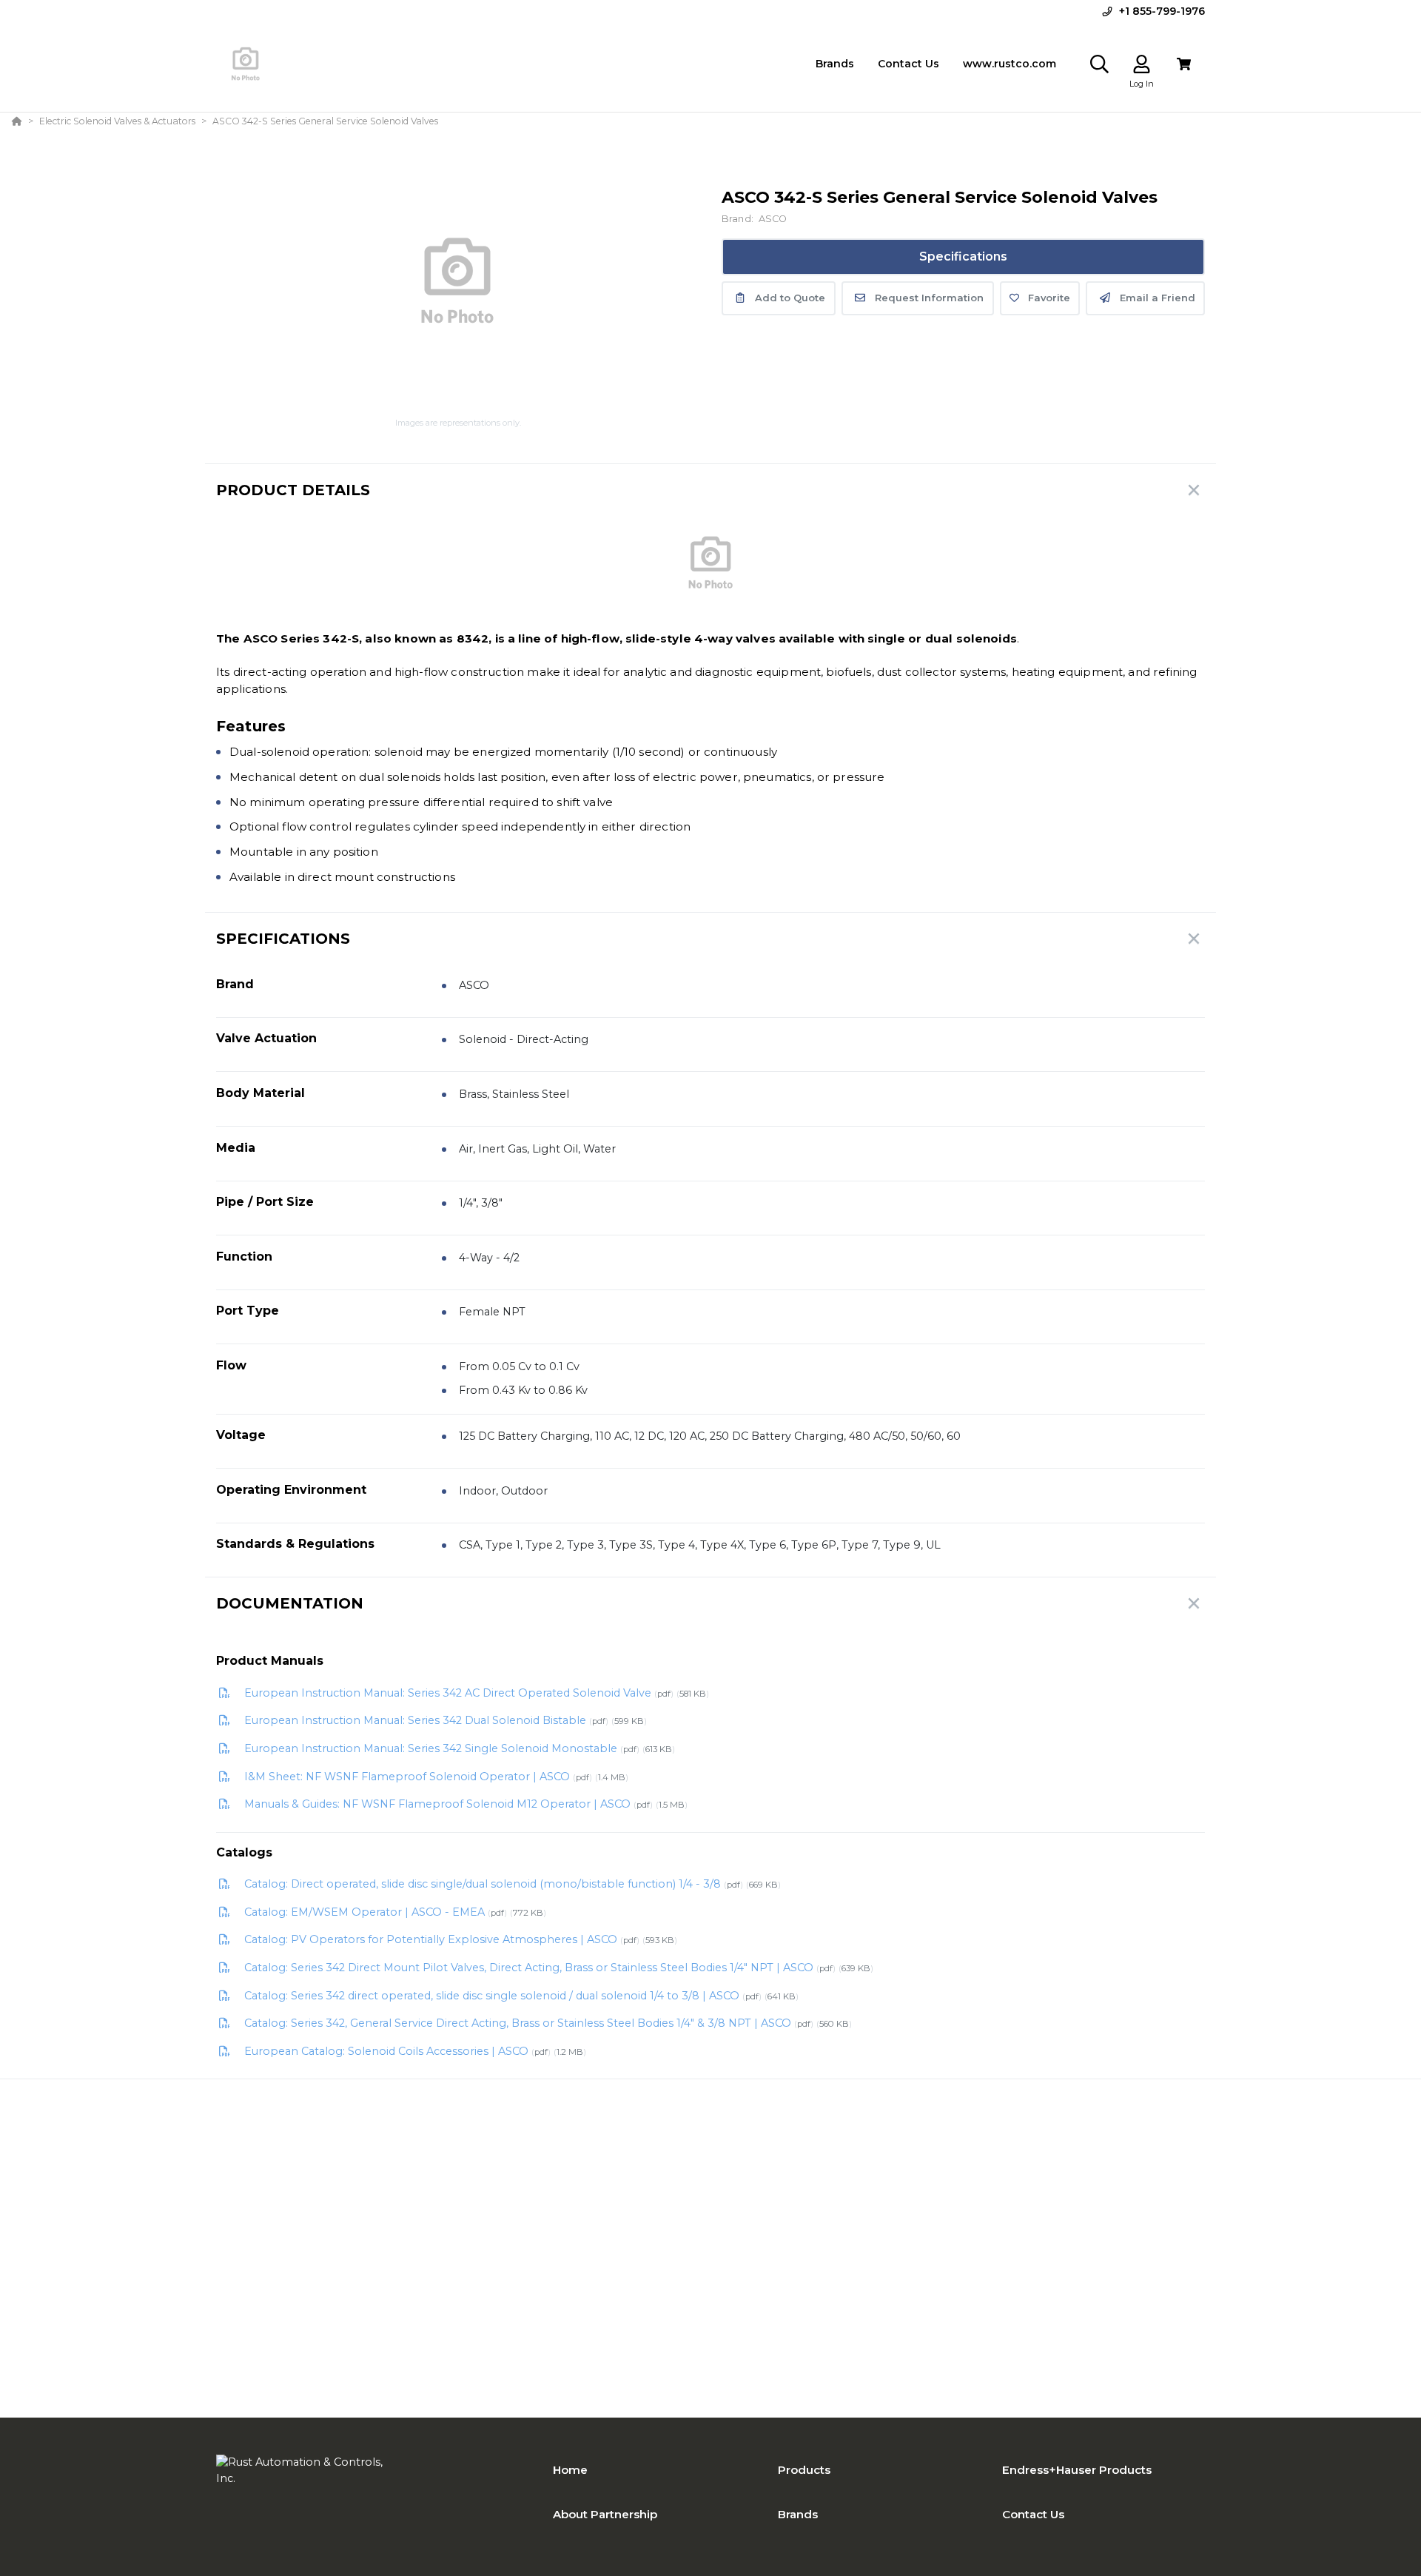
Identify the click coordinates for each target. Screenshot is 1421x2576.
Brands (798, 2514)
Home (570, 2470)
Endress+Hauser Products (1077, 2470)
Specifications (963, 256)
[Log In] (1142, 64)
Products (804, 2470)
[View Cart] (1184, 64)
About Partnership (605, 2514)
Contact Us (1033, 2514)
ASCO (773, 219)
